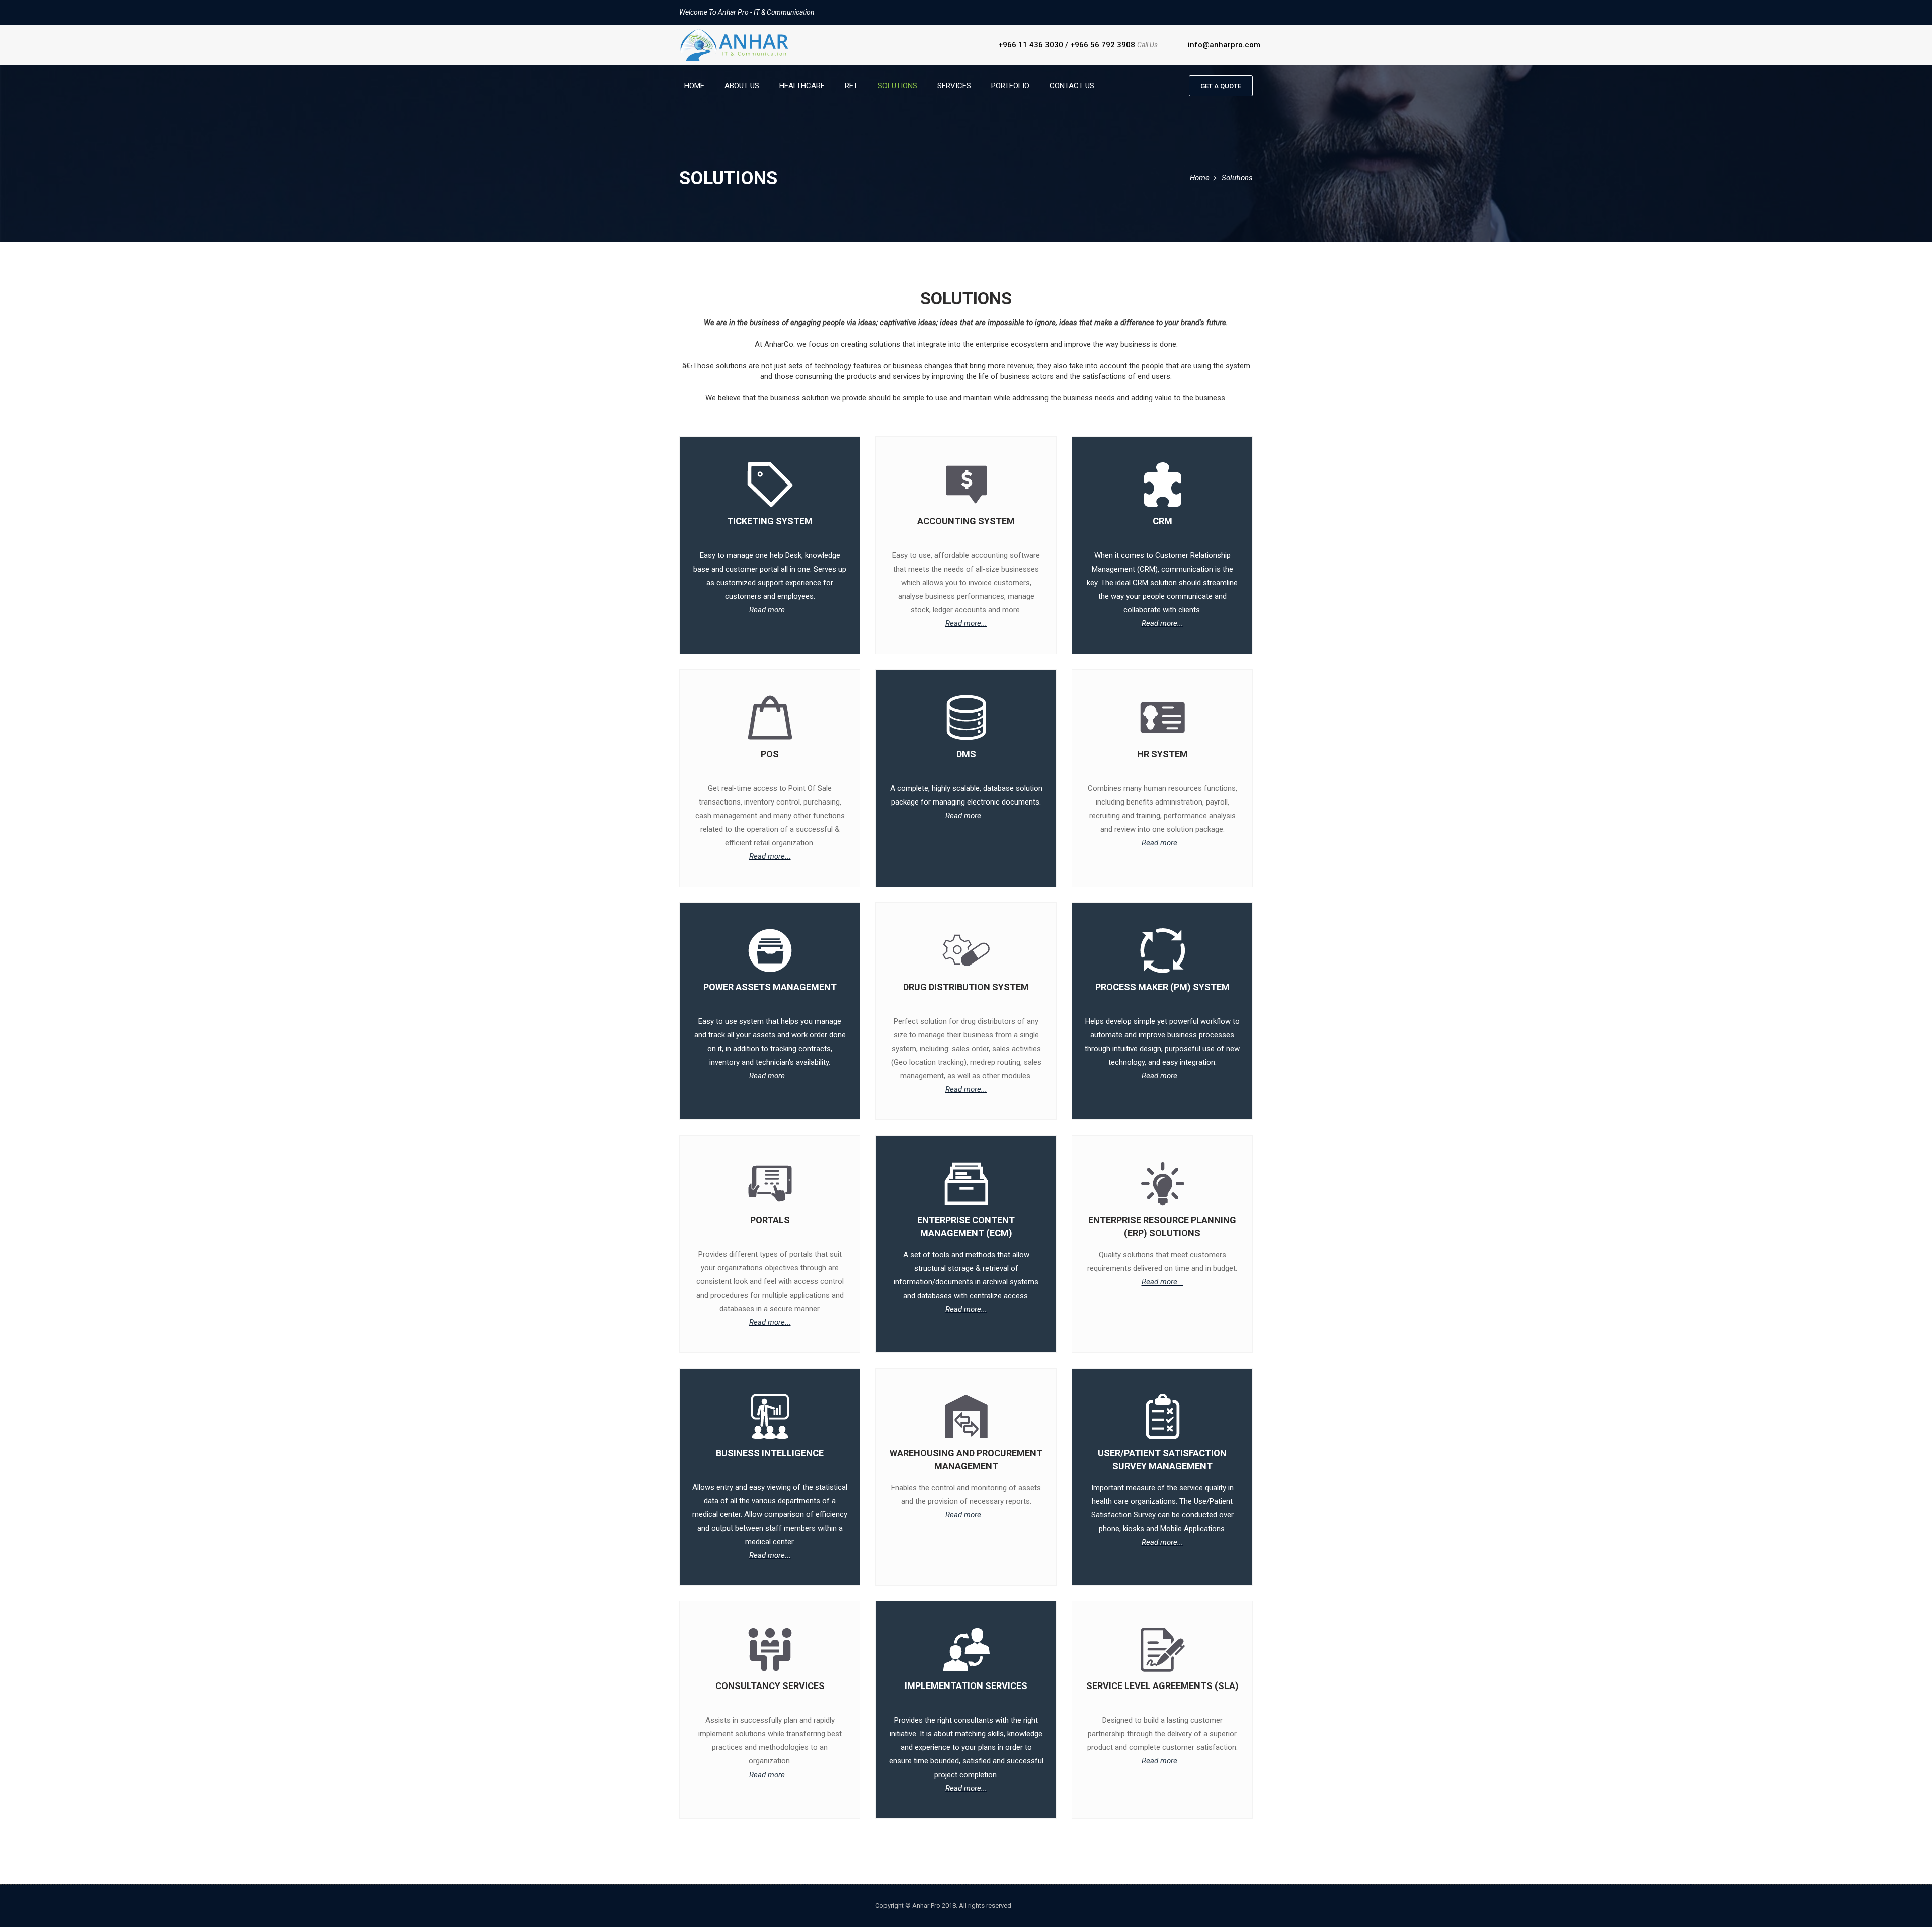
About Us (742, 86)
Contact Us (1072, 86)
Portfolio (1010, 86)
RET (851, 86)
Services (954, 86)
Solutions (898, 86)
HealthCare (802, 86)
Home (694, 86)
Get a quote (1221, 86)
